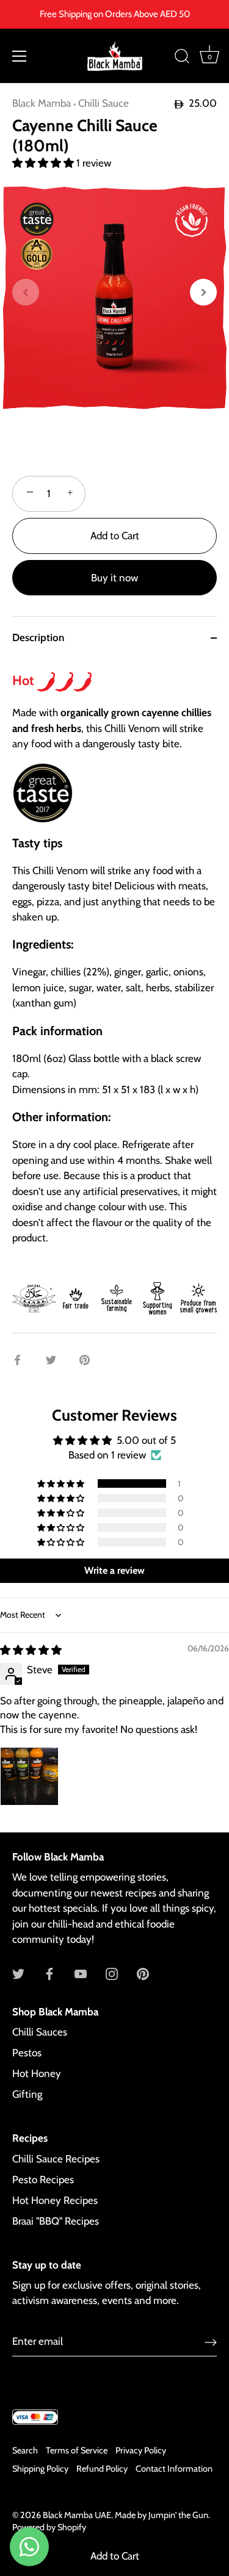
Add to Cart (115, 2556)
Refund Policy (102, 2469)
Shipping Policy (40, 2469)
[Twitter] (18, 1973)
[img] (31, 1650)
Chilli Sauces (40, 2032)
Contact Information (174, 2469)
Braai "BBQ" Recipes (56, 2221)
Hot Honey (37, 2073)
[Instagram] (112, 1973)
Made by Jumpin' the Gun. (162, 2515)
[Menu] (20, 56)
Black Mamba (42, 103)
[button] (44, 163)
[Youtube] (81, 1973)
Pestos (27, 2053)
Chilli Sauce (104, 103)
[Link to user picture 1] (29, 1776)
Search (25, 2450)
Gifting (27, 2094)
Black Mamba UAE (77, 2515)
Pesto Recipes (43, 2180)
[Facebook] (49, 1973)
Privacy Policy (141, 2450)
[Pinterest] (143, 1973)
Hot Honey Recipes (55, 2200)
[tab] (114, 996)
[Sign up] (211, 2342)
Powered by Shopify (49, 2527)
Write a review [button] (114, 1570)
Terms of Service (77, 2450)
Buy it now (114, 578)
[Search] (182, 58)
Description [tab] (38, 637)
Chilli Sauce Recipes (56, 2159)
